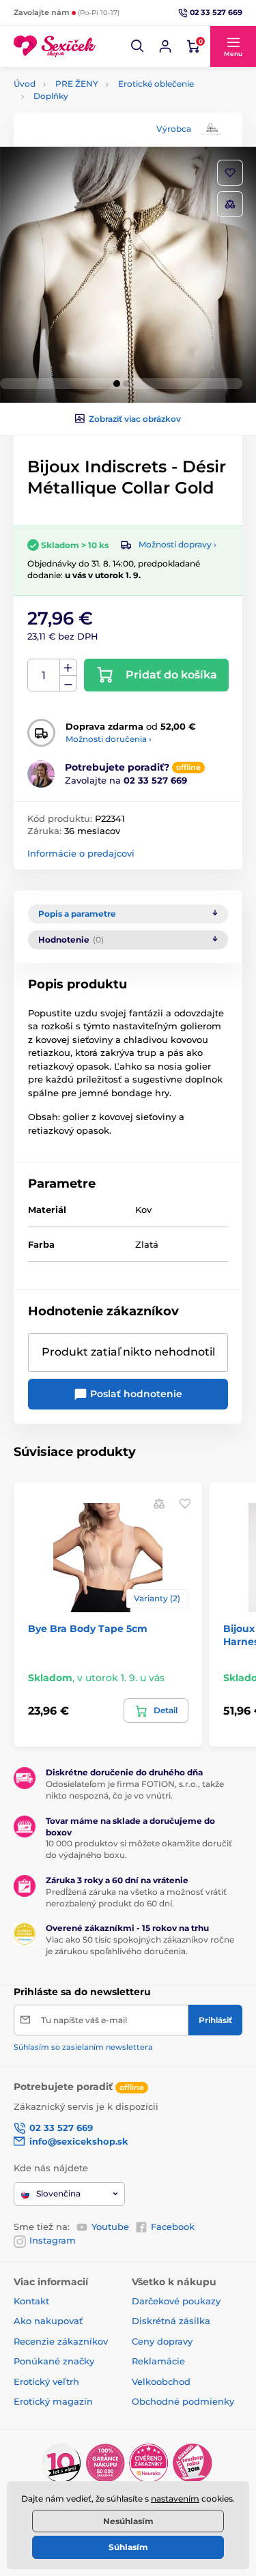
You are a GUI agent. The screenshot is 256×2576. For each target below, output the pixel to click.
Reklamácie (158, 2361)
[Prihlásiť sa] (165, 46)
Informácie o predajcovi (81, 853)
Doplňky (51, 96)
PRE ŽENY (77, 84)
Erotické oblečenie (156, 84)
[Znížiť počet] (68, 684)
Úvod (25, 84)
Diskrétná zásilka (171, 2321)
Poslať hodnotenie (135, 1394)
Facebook (173, 2227)
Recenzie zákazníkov (61, 2341)
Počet (44, 675)
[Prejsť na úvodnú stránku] (55, 47)
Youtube (110, 2227)
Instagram (53, 2240)
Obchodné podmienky (183, 2401)
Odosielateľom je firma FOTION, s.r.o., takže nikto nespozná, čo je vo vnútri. (135, 1790)
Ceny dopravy (162, 2341)
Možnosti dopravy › (177, 544)
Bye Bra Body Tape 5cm (88, 1629)
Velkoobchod (161, 2381)
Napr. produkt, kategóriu (101, 114)
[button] (138, 46)
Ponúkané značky (54, 2361)
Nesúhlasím (128, 2521)
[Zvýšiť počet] (68, 668)
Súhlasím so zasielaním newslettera (83, 2047)
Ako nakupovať (48, 2321)
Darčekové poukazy (176, 2301)
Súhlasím (128, 2547)
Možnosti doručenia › (109, 739)
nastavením (175, 2499)
